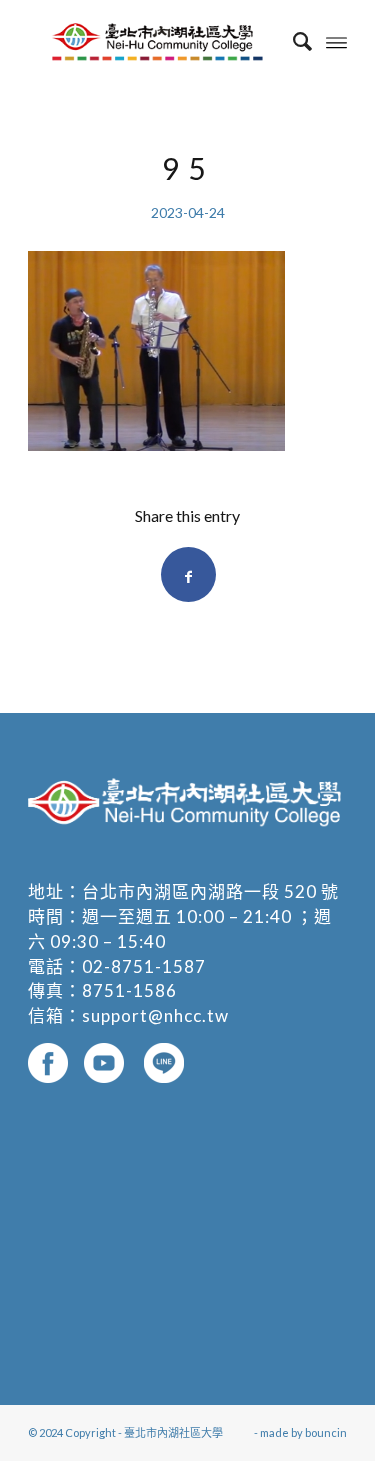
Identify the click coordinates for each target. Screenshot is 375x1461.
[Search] (292, 41)
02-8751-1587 (144, 966)
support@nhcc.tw (155, 1015)
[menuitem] (292, 41)
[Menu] (336, 41)
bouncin (326, 1432)
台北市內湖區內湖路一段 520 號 (210, 891)
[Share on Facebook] (188, 574)
